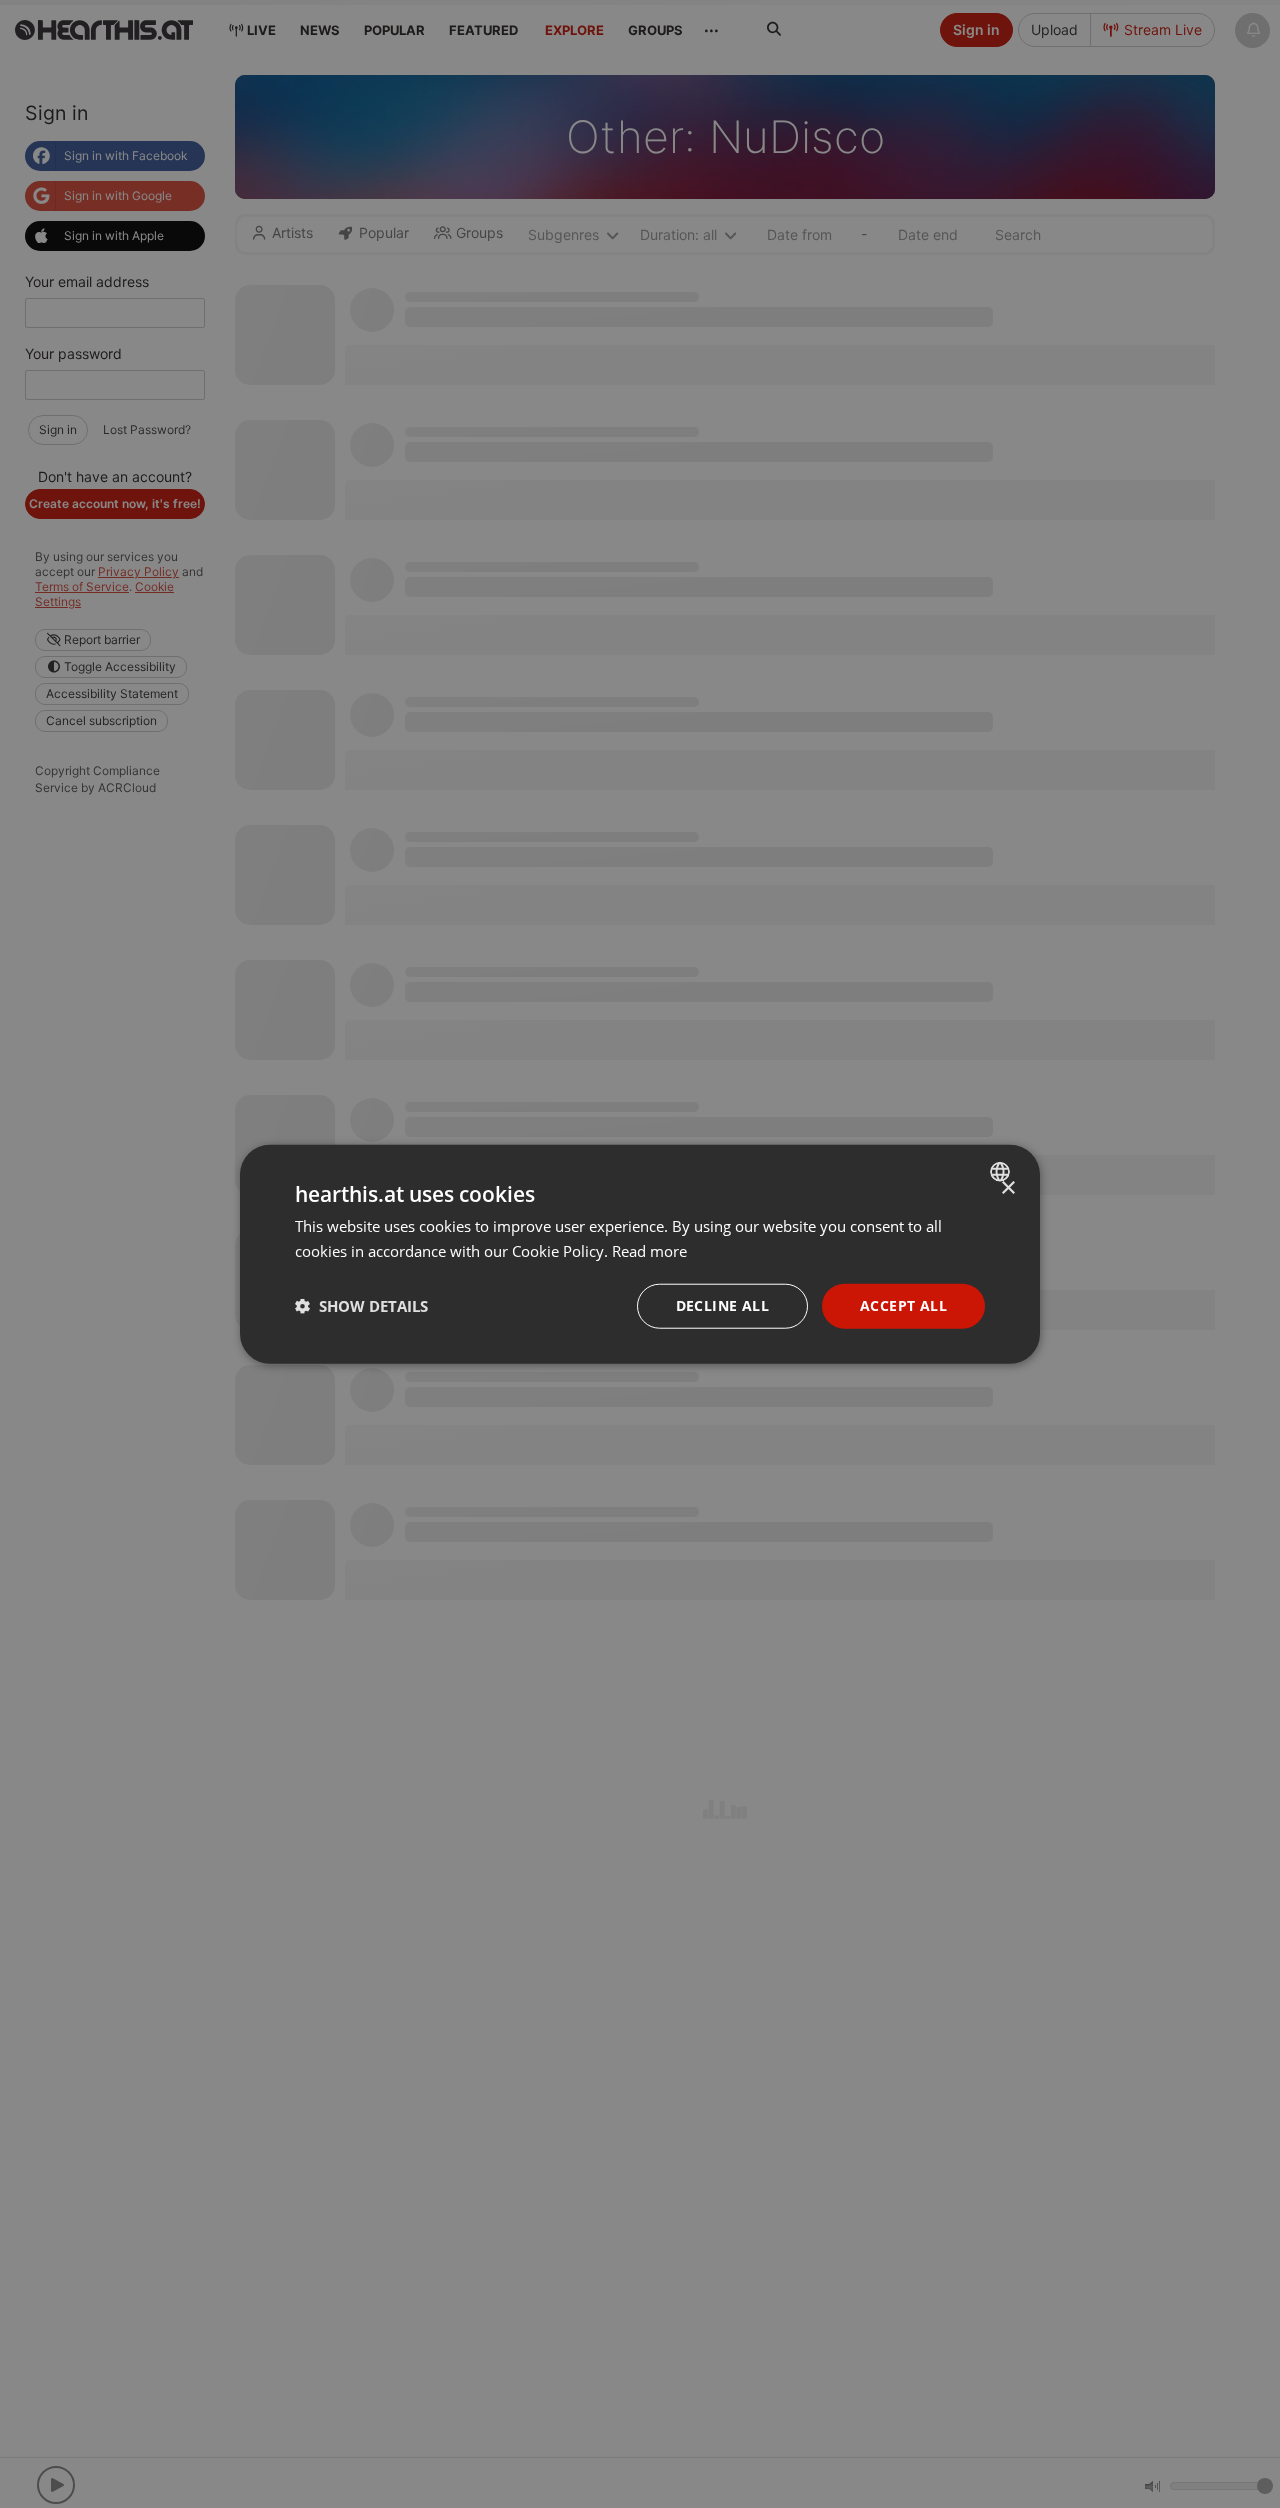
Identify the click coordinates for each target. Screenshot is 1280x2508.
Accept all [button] (903, 1305)
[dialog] (640, 1254)
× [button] (1007, 1188)
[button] (361, 1306)
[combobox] (1002, 1172)
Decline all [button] (722, 1305)
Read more (649, 1251)
